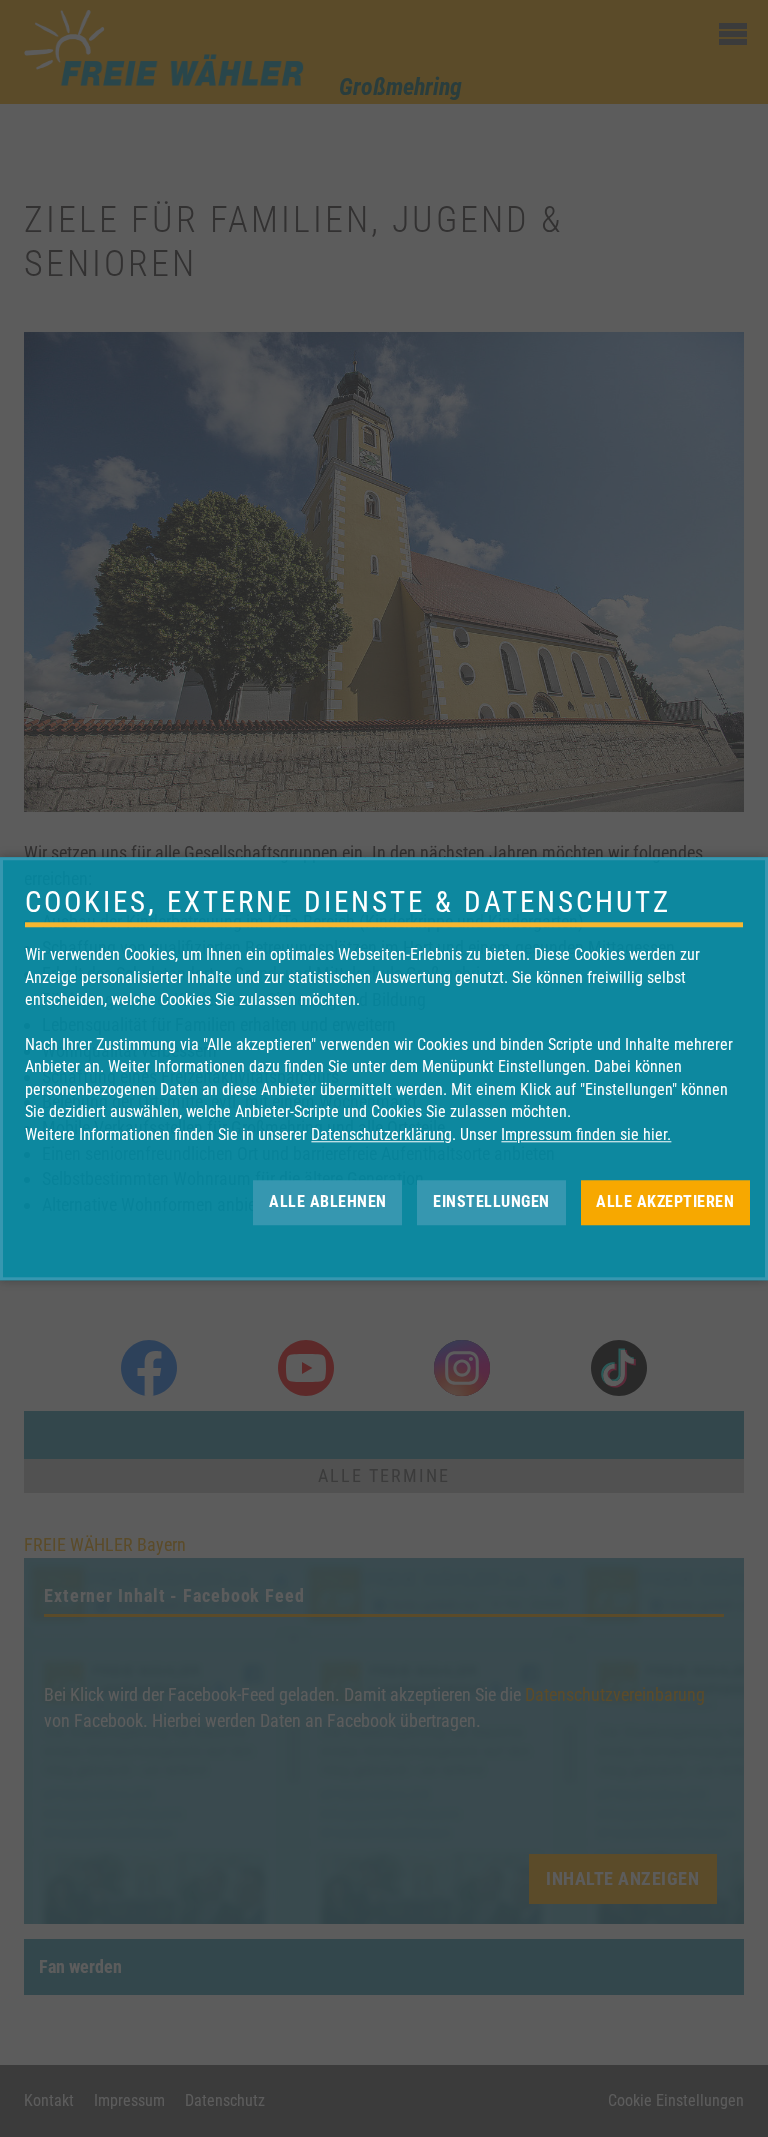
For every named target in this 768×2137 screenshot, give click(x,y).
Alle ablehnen (328, 1201)
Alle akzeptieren (665, 1201)
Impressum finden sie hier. (586, 1134)
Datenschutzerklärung (381, 1134)
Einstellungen (491, 1201)
